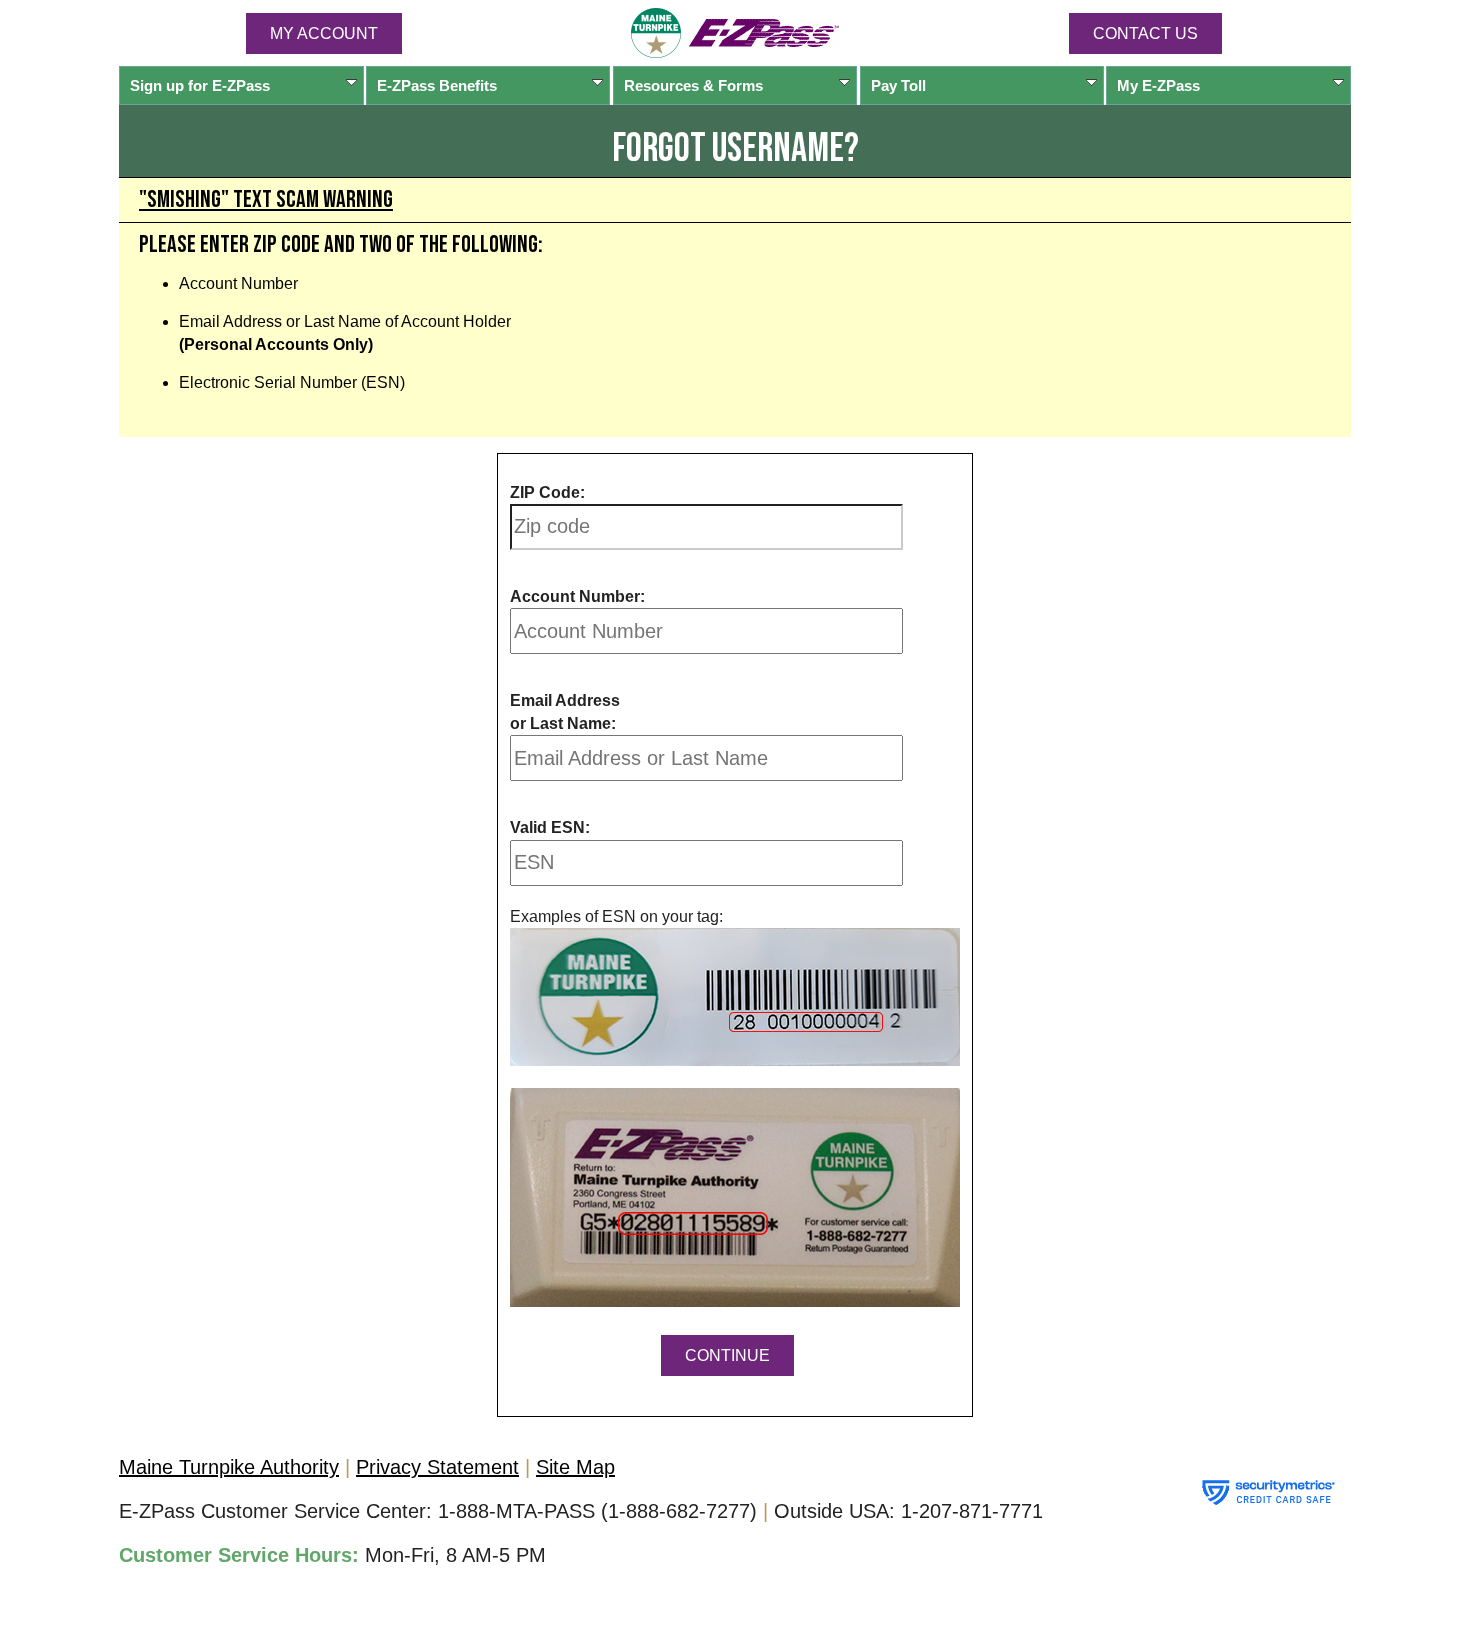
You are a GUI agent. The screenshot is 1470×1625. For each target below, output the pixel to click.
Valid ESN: (550, 827)
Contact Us (1145, 33)
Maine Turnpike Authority (229, 1467)
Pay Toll (898, 85)
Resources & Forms (693, 85)
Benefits (437, 85)
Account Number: (577, 596)
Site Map (575, 1467)
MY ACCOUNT (324, 33)
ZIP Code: (547, 492)
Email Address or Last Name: (565, 711)
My (1158, 85)
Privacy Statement (437, 1467)
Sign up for (200, 85)
